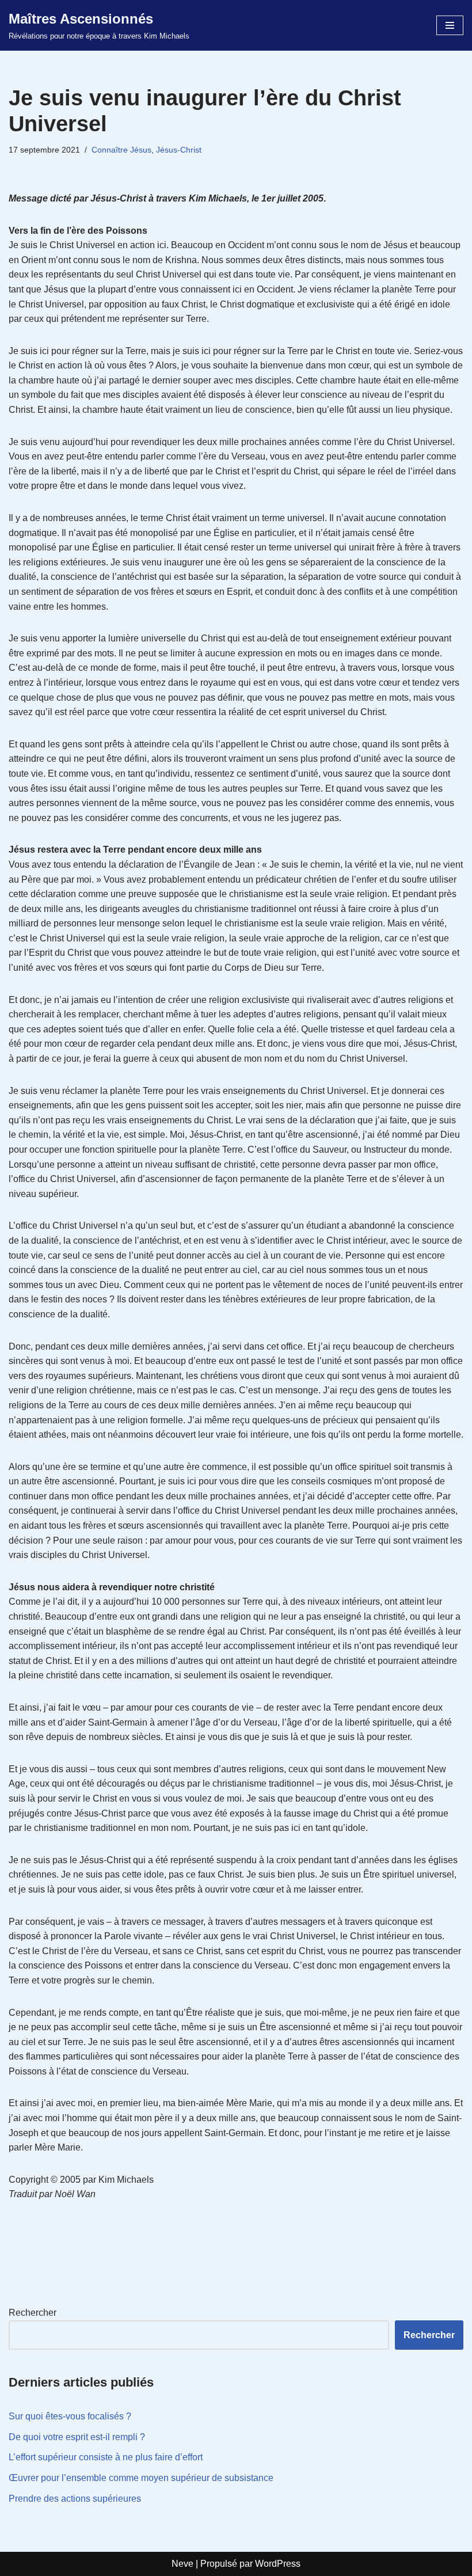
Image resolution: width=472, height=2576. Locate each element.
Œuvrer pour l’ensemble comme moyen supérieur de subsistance (141, 2478)
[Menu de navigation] (450, 25)
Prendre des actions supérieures (75, 2499)
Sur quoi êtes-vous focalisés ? (70, 2416)
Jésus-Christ (179, 150)
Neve (182, 2564)
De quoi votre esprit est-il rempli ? (77, 2437)
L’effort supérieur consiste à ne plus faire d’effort (106, 2457)
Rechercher (33, 2313)
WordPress (278, 2564)
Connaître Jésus (121, 150)
